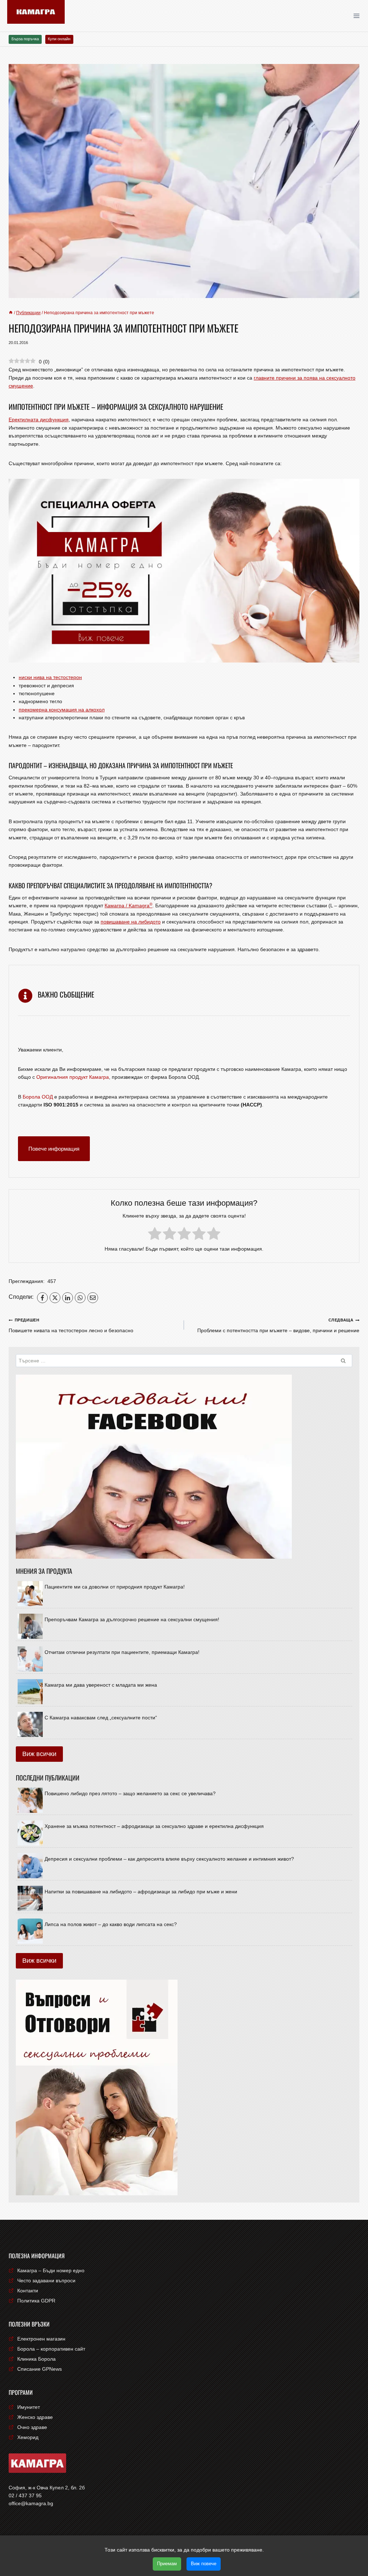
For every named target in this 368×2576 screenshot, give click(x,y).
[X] (55, 1298)
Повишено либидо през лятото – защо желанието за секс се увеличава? (130, 1793)
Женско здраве (35, 2417)
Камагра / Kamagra (128, 906)
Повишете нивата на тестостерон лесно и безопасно (71, 1325)
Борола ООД (38, 1097)
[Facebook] (42, 1298)
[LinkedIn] (68, 1298)
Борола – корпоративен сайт (51, 2349)
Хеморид (28, 2437)
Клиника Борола (36, 2359)
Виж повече (204, 2564)
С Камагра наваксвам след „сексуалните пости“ (101, 1718)
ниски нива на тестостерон (50, 677)
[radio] (155, 1235)
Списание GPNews (40, 2369)
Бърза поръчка (25, 39)
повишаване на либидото (131, 922)
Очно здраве (32, 2427)
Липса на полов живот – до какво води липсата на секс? (111, 1924)
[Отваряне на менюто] (359, 16)
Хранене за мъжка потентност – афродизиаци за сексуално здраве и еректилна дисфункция (154, 1826)
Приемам (167, 2564)
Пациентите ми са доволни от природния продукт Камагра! (115, 1587)
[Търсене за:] (184, 1361)
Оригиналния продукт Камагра (73, 1077)
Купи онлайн (59, 39)
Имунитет (29, 2407)
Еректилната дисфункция (39, 420)
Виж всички (39, 1754)
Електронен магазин (41, 2339)
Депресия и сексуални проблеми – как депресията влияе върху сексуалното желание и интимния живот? (169, 1859)
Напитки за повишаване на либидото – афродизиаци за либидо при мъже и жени (141, 1892)
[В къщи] (11, 313)
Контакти (28, 2291)
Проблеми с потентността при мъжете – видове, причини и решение (278, 1325)
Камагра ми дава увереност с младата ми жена (101, 1685)
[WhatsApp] (80, 1298)
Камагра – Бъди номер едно (51, 2270)
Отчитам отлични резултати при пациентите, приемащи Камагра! (122, 1652)
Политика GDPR (36, 2301)
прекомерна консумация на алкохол (62, 710)
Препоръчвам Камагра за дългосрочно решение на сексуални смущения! (132, 1619)
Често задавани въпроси (46, 2281)
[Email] (93, 1298)
